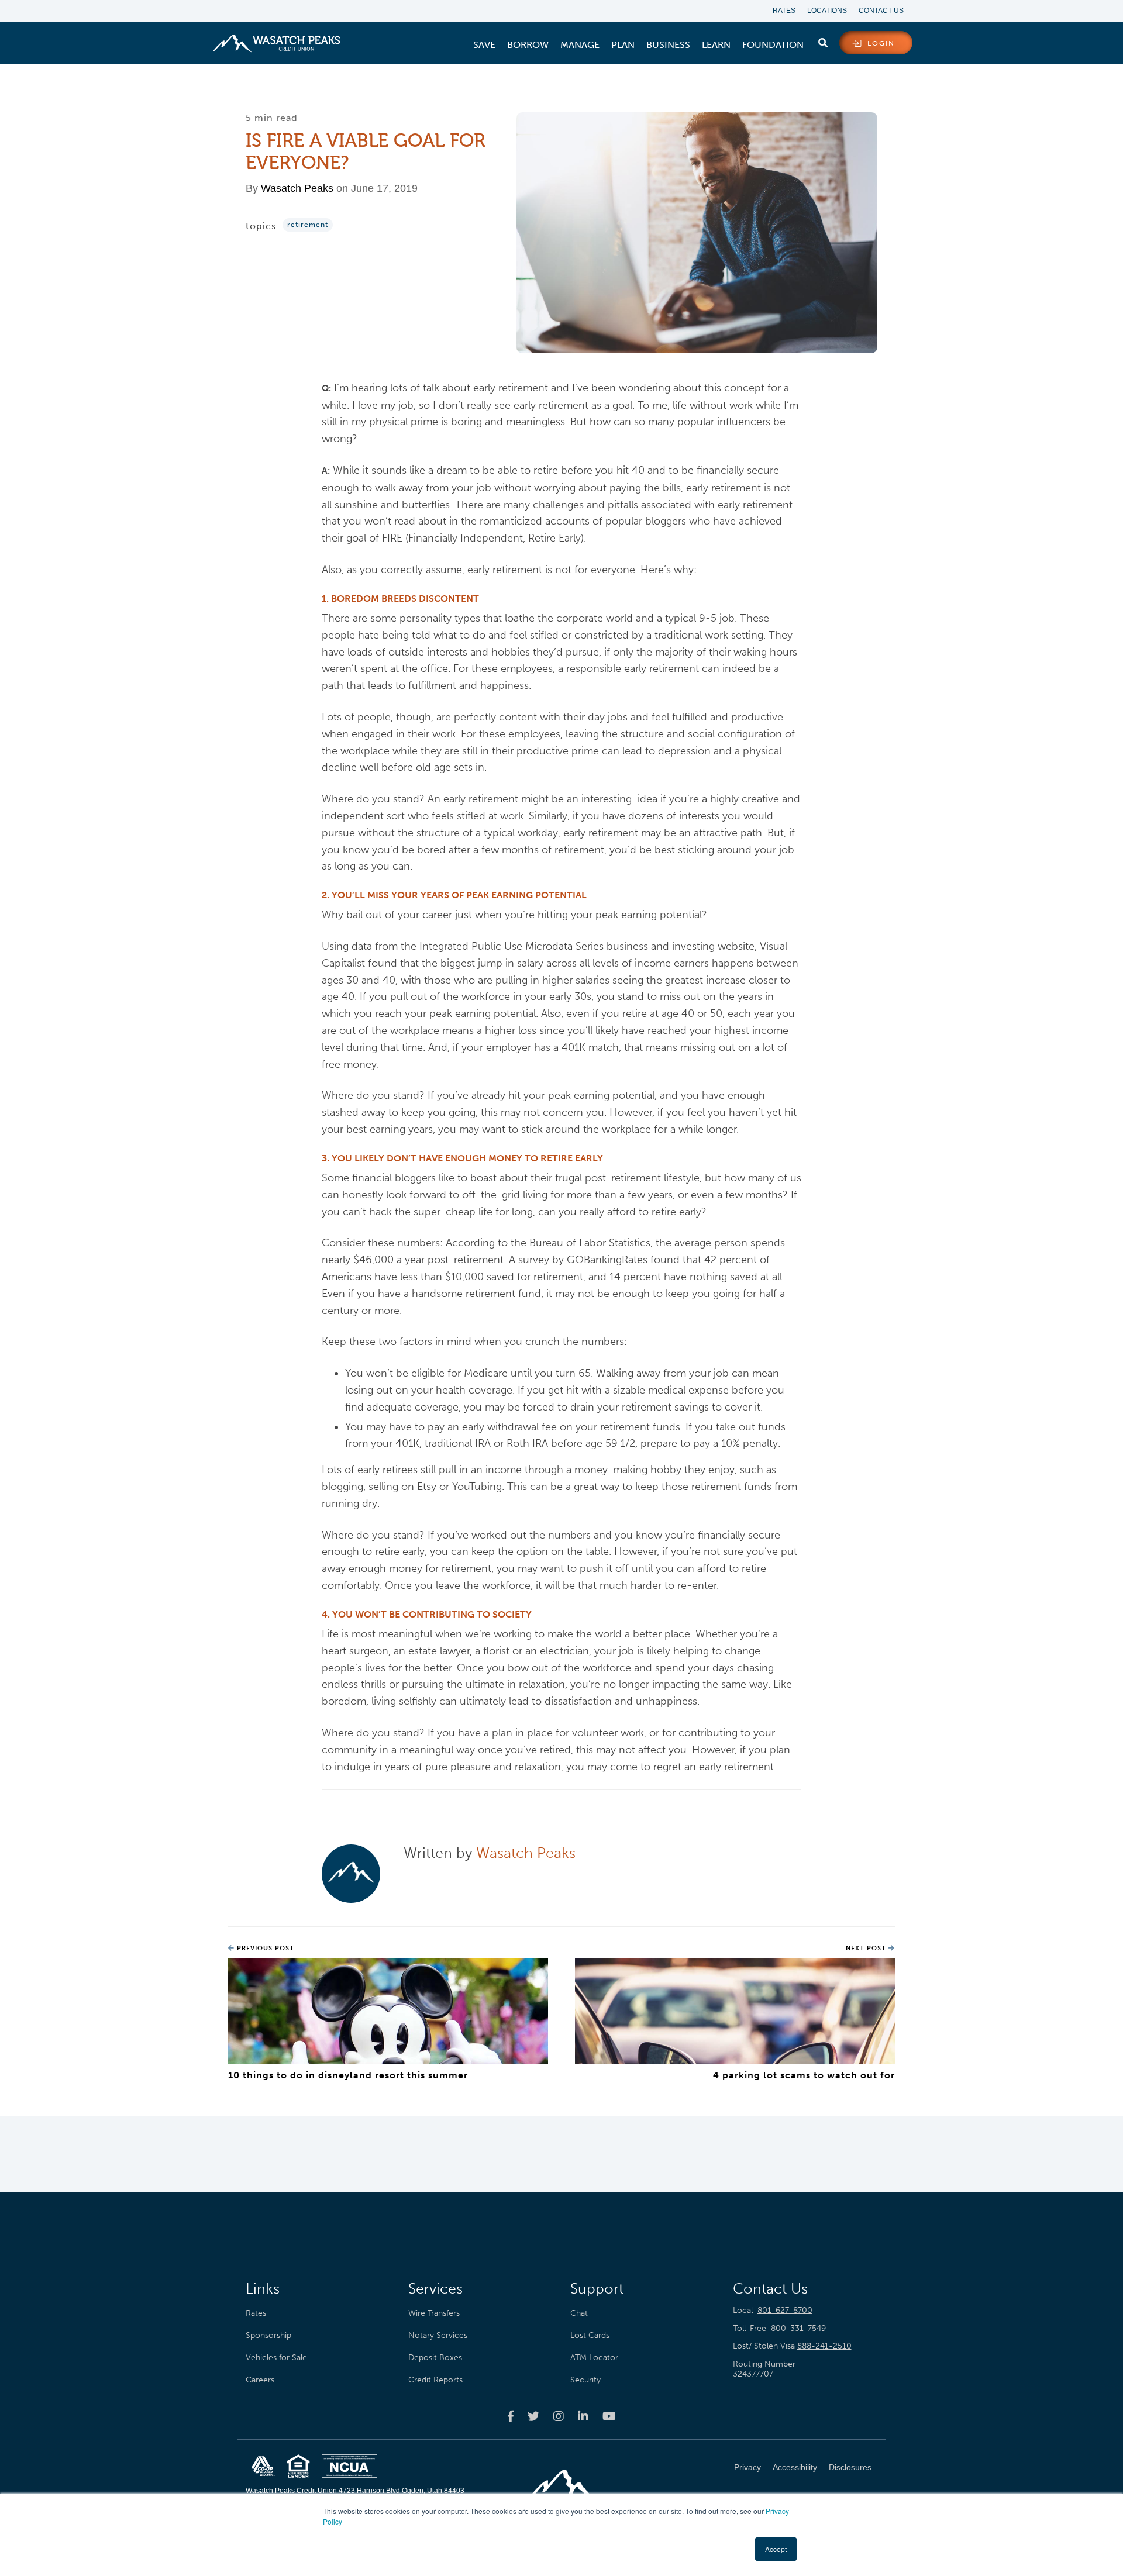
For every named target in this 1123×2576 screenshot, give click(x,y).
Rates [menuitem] (784, 11)
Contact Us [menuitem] (881, 11)
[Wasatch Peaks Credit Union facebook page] (511, 2416)
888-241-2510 (824, 2346)
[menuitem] (484, 45)
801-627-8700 (785, 2310)
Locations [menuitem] (827, 11)
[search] (823, 40)
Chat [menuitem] (579, 2313)
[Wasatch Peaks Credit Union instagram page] (559, 2416)
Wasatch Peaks (297, 188)
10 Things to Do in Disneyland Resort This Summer (348, 2075)
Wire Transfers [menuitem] (434, 2313)
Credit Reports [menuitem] (435, 2380)
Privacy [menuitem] (747, 2467)
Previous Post (264, 1948)
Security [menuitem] (585, 2380)
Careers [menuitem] (260, 2380)
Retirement (308, 225)
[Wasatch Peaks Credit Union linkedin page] (583, 2416)
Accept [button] (776, 2549)
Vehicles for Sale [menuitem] (276, 2357)
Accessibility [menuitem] (795, 2467)
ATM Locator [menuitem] (594, 2357)
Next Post (867, 1948)
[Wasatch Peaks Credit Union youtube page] (609, 2416)
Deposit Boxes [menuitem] (435, 2357)
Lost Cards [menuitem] (590, 2335)
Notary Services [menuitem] (438, 2335)
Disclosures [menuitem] (850, 2467)
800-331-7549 (798, 2328)
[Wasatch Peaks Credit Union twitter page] (533, 2416)
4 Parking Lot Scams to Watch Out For (804, 2075)
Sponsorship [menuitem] (268, 2335)
